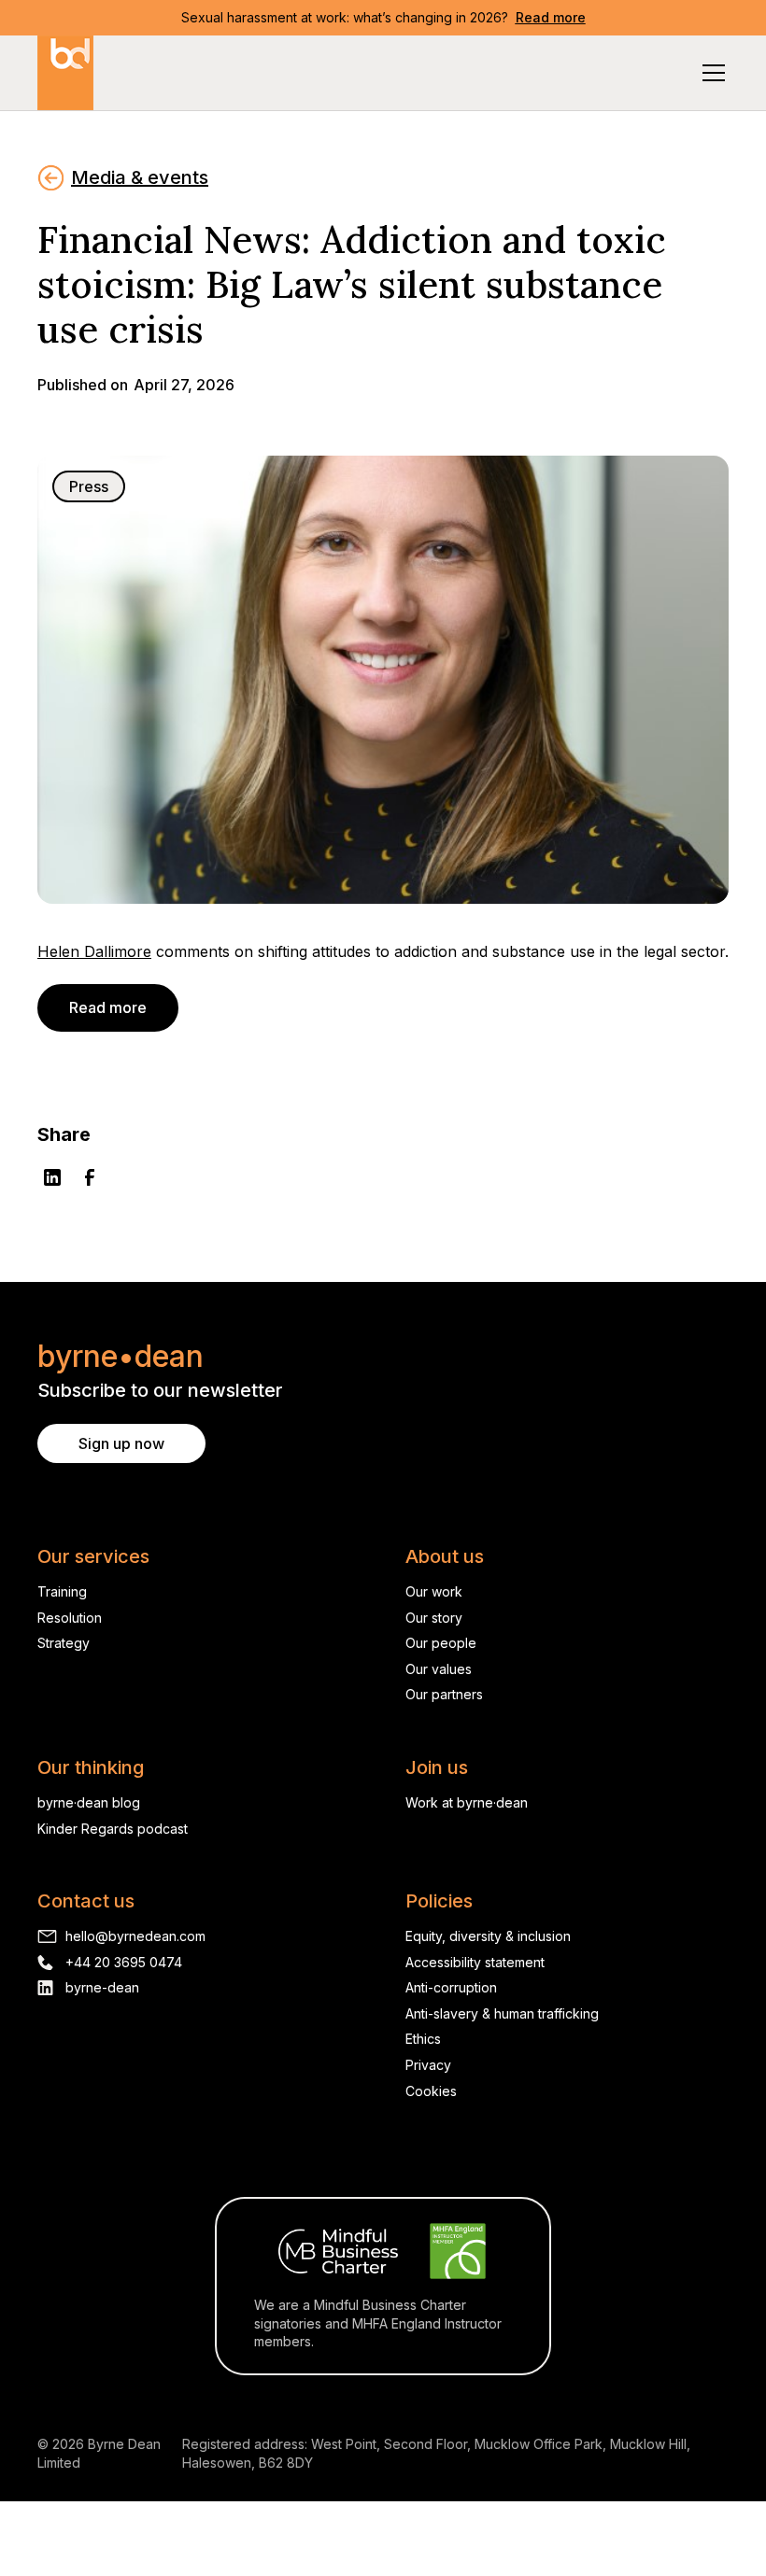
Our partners (444, 1694)
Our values (439, 1669)
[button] (710, 73)
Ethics (423, 2039)
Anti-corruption (451, 1987)
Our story (434, 1618)
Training (62, 1591)
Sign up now (121, 1443)
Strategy (64, 1643)
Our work (434, 1591)
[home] (65, 73)
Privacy (428, 2065)
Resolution (70, 1618)
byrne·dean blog (89, 1802)
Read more (108, 1007)
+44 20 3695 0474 (124, 1962)
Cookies (431, 2091)
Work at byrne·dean (467, 1802)
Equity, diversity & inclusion (488, 1936)
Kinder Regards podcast (113, 1829)
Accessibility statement (475, 1962)
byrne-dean (102, 1987)
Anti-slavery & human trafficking (502, 2013)
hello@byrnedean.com (135, 1936)
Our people (441, 1643)
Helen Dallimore (94, 951)
